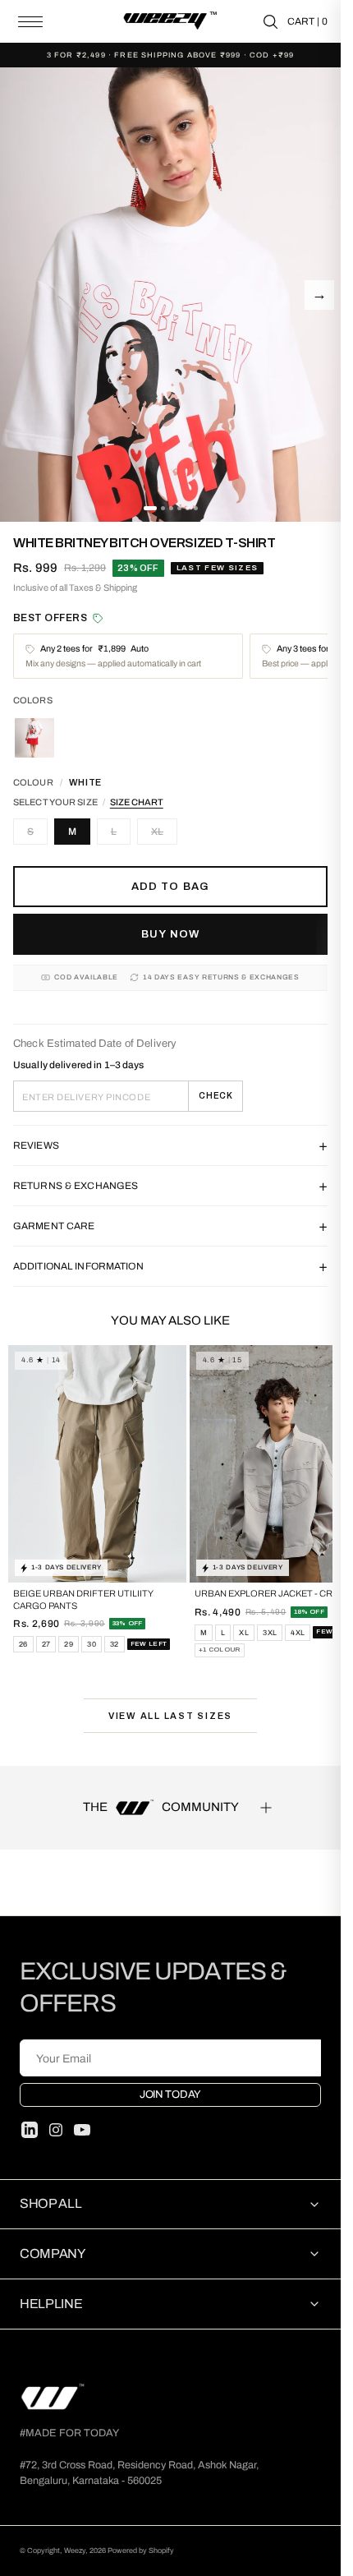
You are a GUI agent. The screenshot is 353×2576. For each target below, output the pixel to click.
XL (157, 832)
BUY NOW (170, 934)
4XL (298, 1633)
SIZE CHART (137, 802)
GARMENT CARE (170, 1226)
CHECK (216, 1096)
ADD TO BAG (170, 887)
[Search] (270, 22)
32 (115, 1644)
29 (69, 1644)
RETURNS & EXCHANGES (170, 1186)
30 (92, 1644)
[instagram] (56, 2130)
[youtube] (82, 2130)
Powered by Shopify (141, 2551)
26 (23, 1644)
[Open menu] (30, 22)
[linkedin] (30, 2130)
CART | (307, 21)
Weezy (75, 2551)
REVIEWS (170, 1145)
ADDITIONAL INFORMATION (170, 1266)
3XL (270, 1633)
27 (46, 1644)
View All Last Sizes (170, 1716)
